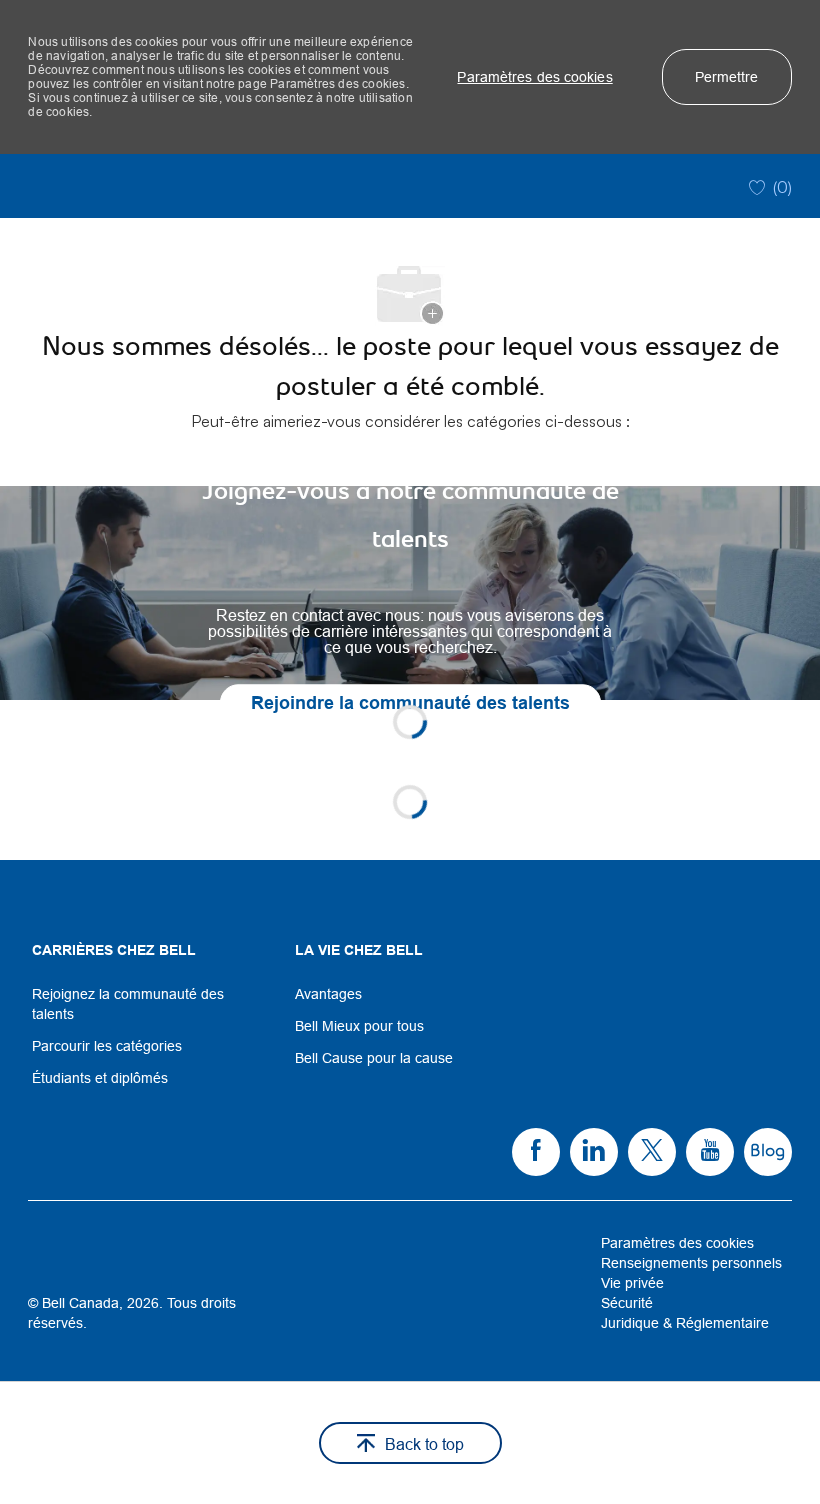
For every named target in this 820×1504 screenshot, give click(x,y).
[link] (410, 593)
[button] (534, 77)
